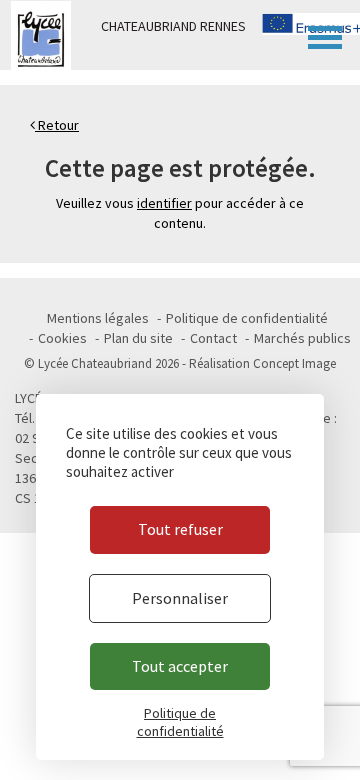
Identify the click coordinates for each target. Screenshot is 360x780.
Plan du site (138, 338)
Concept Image (294, 363)
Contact (213, 338)
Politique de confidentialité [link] (180, 722)
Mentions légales (98, 318)
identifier (164, 203)
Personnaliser (180, 598)
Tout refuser (180, 529)
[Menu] (325, 35)
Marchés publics (302, 338)
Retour (57, 125)
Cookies (62, 338)
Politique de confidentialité (247, 318)
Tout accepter (180, 666)
